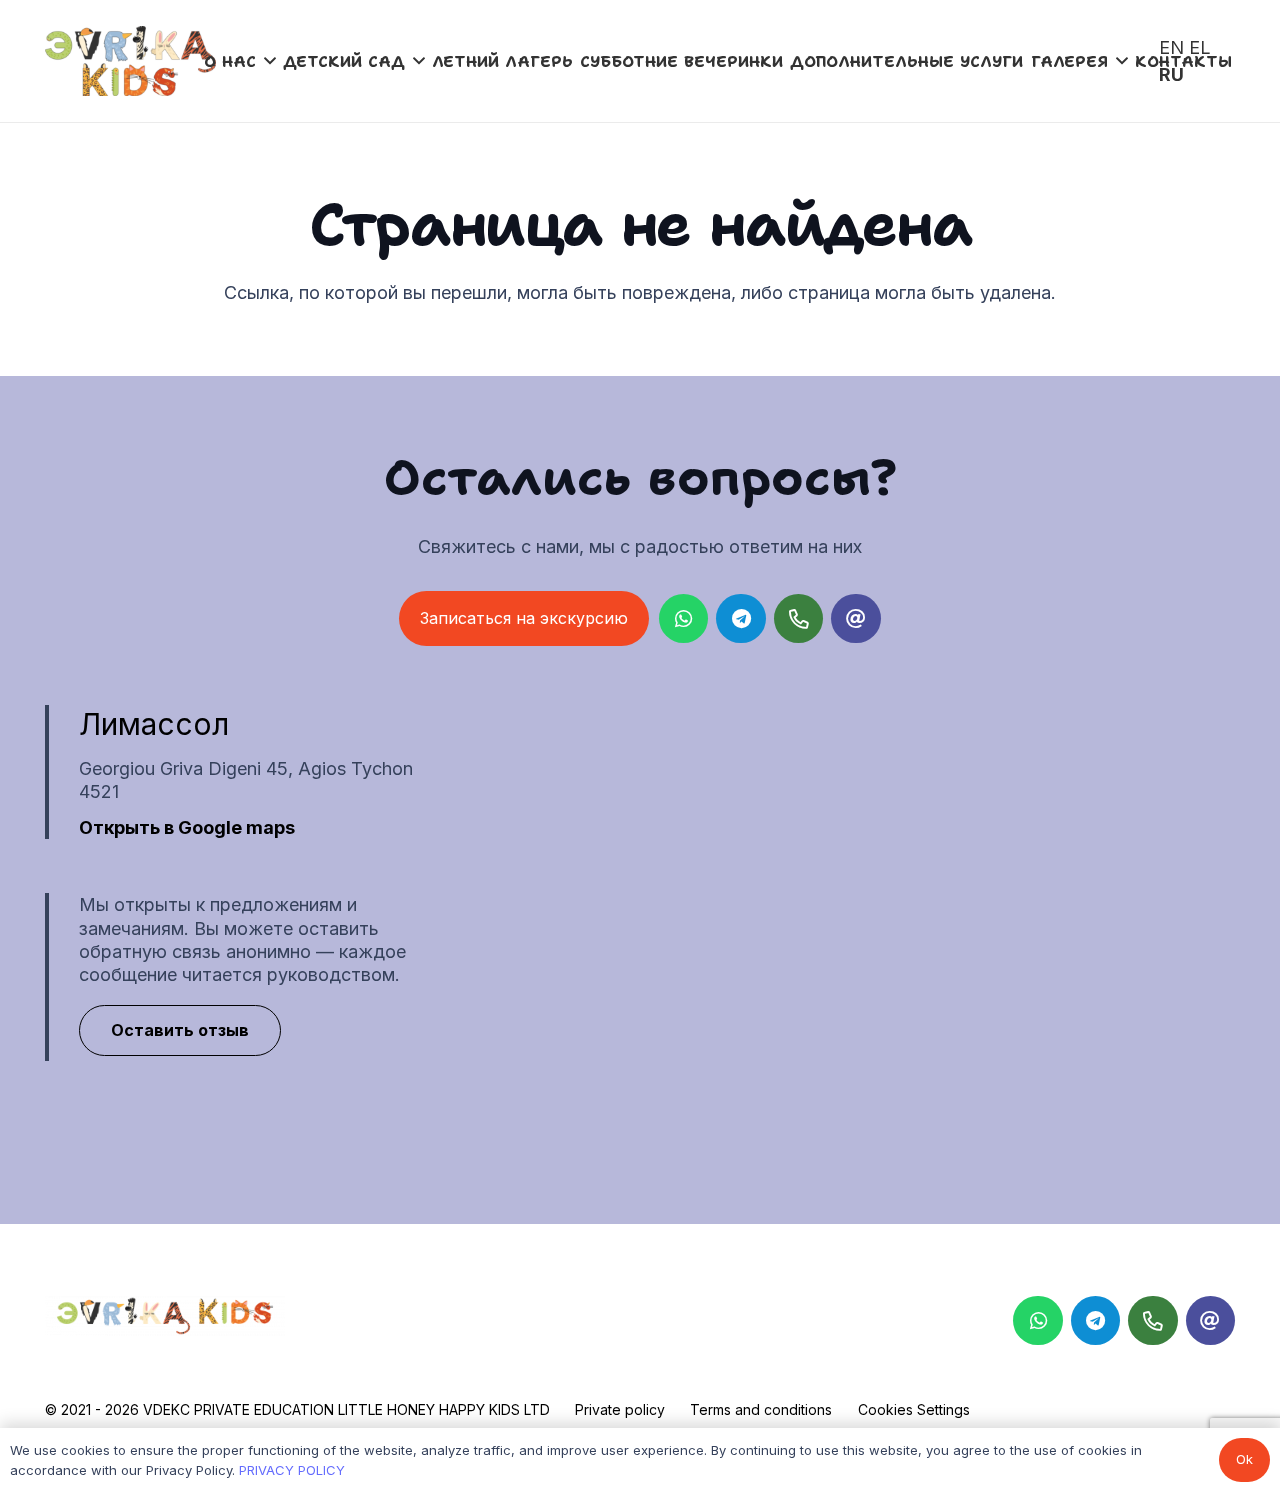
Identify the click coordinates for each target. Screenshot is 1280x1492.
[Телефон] (799, 619)
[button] (270, 60)
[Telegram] (741, 619)
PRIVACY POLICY (292, 1470)
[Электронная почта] (856, 619)
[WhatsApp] (684, 619)
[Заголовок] (1211, 1321)
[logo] (130, 61)
